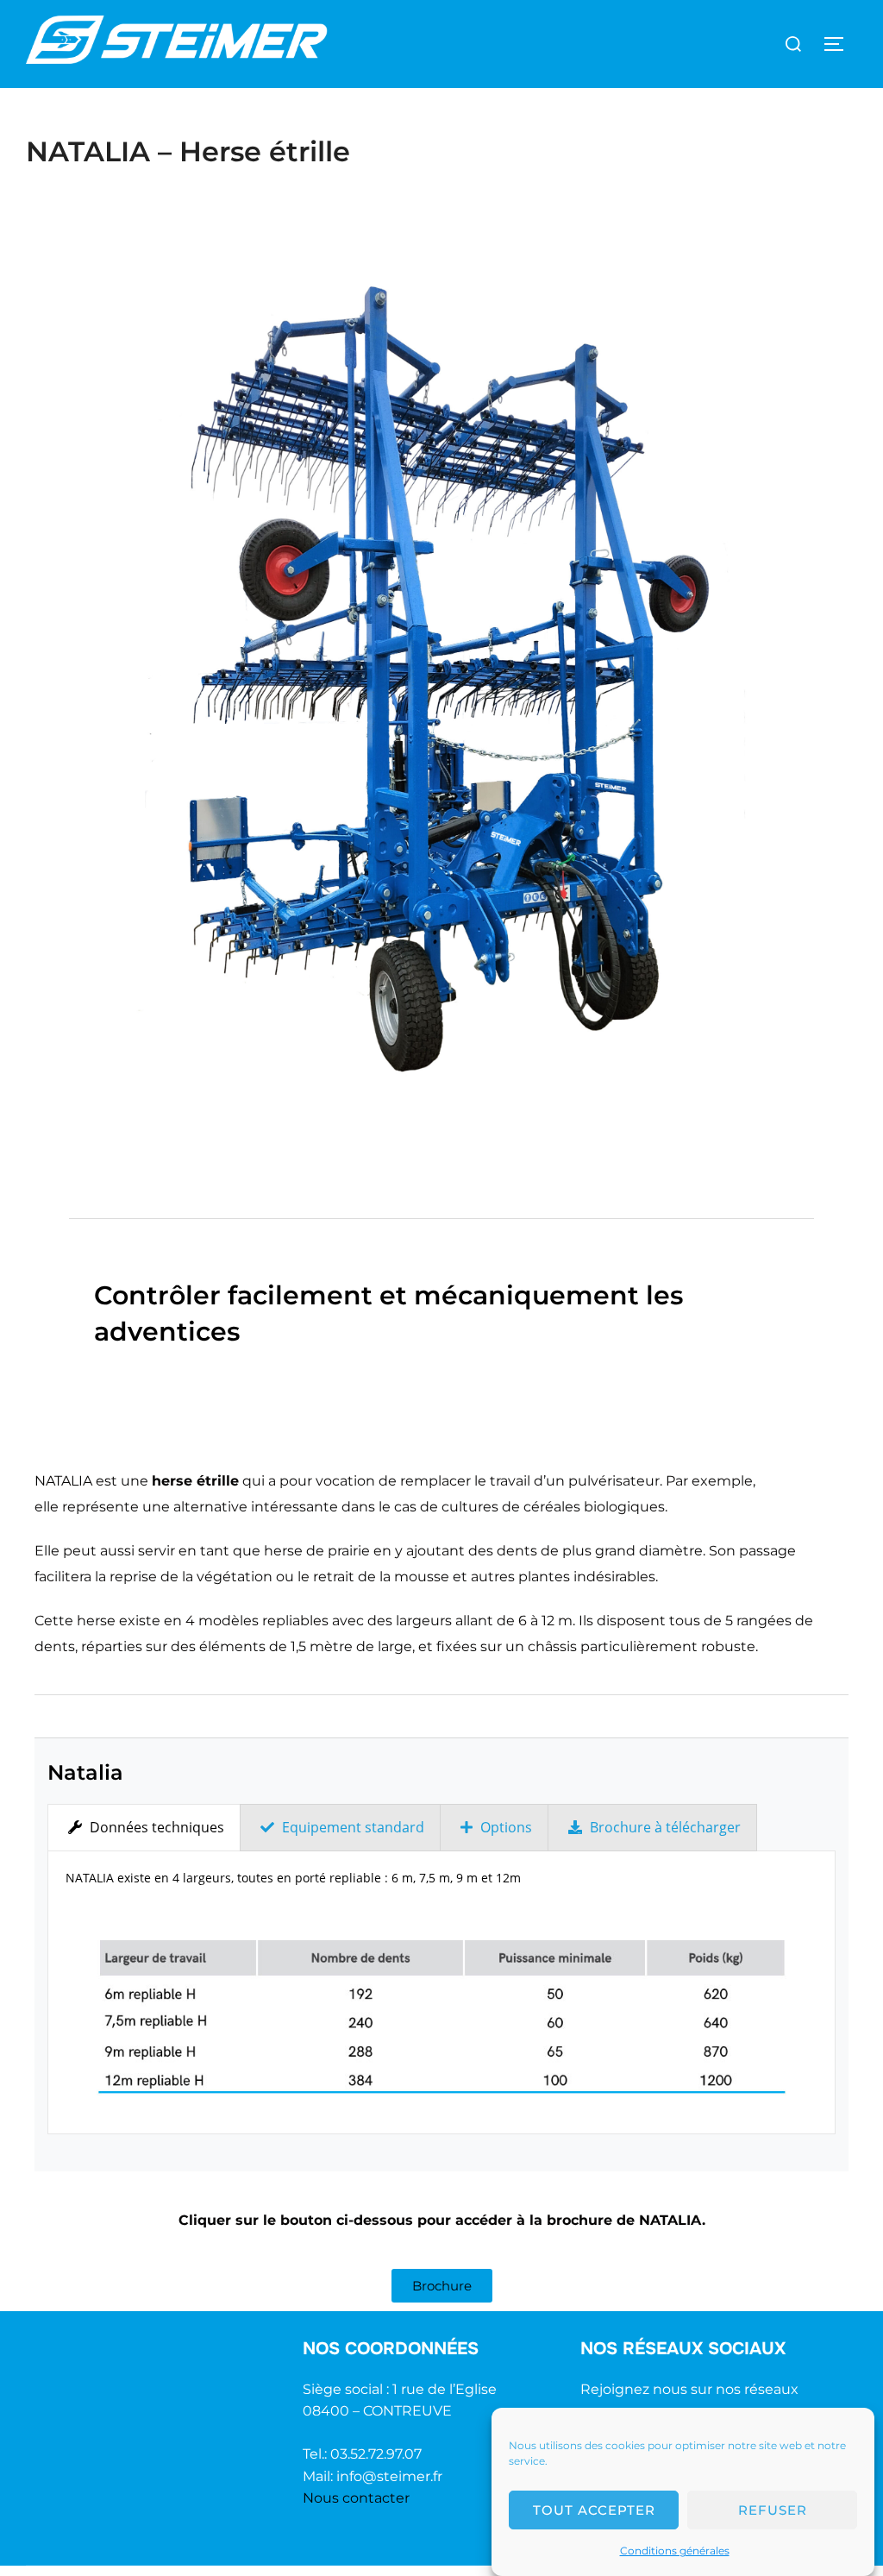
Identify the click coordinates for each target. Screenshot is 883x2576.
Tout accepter (594, 2510)
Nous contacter (356, 2498)
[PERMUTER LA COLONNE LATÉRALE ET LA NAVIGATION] (840, 44)
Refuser (773, 2510)
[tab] (144, 1828)
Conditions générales (675, 2551)
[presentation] (144, 1828)
